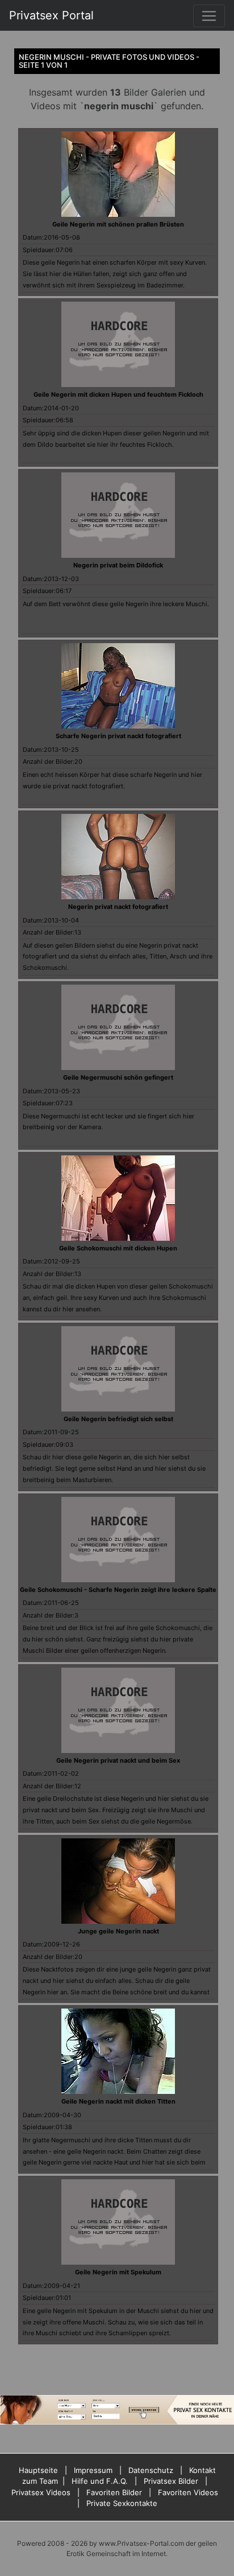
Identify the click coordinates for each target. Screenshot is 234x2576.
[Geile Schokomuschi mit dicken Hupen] (118, 1197)
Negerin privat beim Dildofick (118, 565)
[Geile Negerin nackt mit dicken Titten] (118, 2051)
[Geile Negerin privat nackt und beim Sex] (118, 1709)
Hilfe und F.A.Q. (100, 2481)
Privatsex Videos (41, 2492)
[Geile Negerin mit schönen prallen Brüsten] (118, 173)
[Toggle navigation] (209, 16)
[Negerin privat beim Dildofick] (118, 515)
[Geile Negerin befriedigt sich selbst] (118, 1368)
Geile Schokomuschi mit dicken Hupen (118, 1248)
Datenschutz (151, 2470)
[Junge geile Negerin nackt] (118, 1880)
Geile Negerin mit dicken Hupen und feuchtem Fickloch (118, 394)
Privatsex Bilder (171, 2481)
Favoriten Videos (188, 2492)
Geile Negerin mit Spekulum (118, 2272)
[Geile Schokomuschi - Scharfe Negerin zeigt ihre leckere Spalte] (118, 1538)
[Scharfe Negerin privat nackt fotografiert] (118, 685)
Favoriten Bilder (114, 2492)
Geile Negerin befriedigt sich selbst (118, 1419)
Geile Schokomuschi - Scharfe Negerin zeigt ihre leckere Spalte (118, 1590)
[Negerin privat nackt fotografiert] (118, 856)
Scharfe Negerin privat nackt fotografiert (118, 736)
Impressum (93, 2470)
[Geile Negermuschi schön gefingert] (118, 1026)
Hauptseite (38, 2470)
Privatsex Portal (51, 15)
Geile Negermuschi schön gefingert (118, 1077)
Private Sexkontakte (122, 2503)
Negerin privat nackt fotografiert (118, 907)
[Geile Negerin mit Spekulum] (118, 2221)
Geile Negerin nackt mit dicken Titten (118, 2101)
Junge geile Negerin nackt (118, 1931)
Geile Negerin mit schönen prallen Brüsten (118, 224)
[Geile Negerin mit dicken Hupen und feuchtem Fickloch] (118, 344)
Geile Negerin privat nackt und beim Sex (118, 1760)
